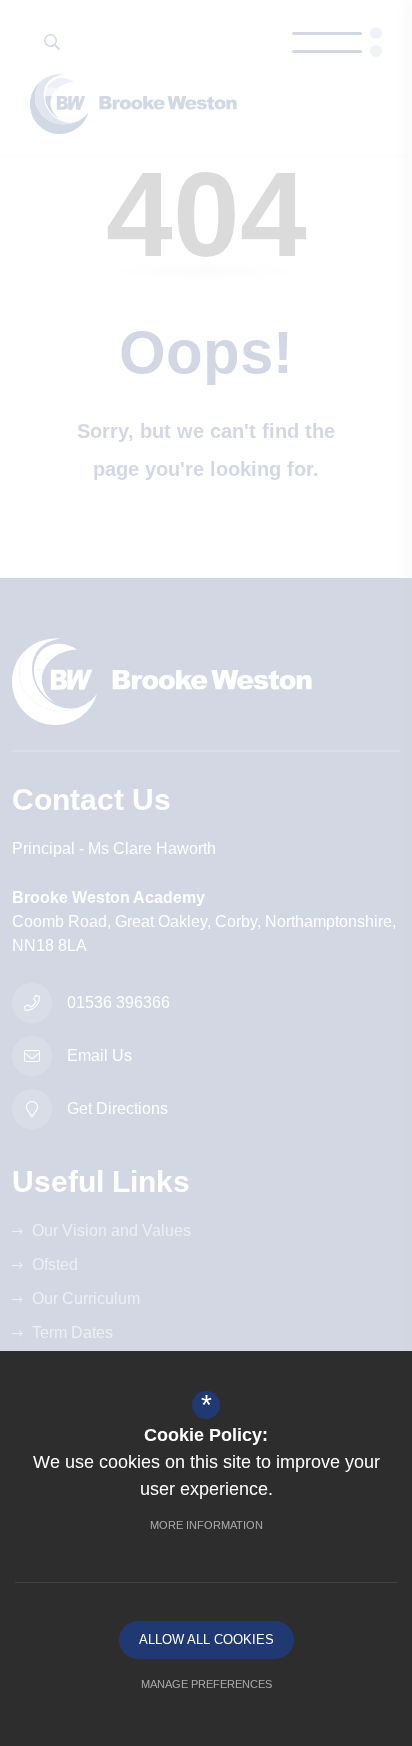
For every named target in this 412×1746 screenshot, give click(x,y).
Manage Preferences (206, 1684)
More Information (206, 1525)
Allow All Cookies (206, 1639)
